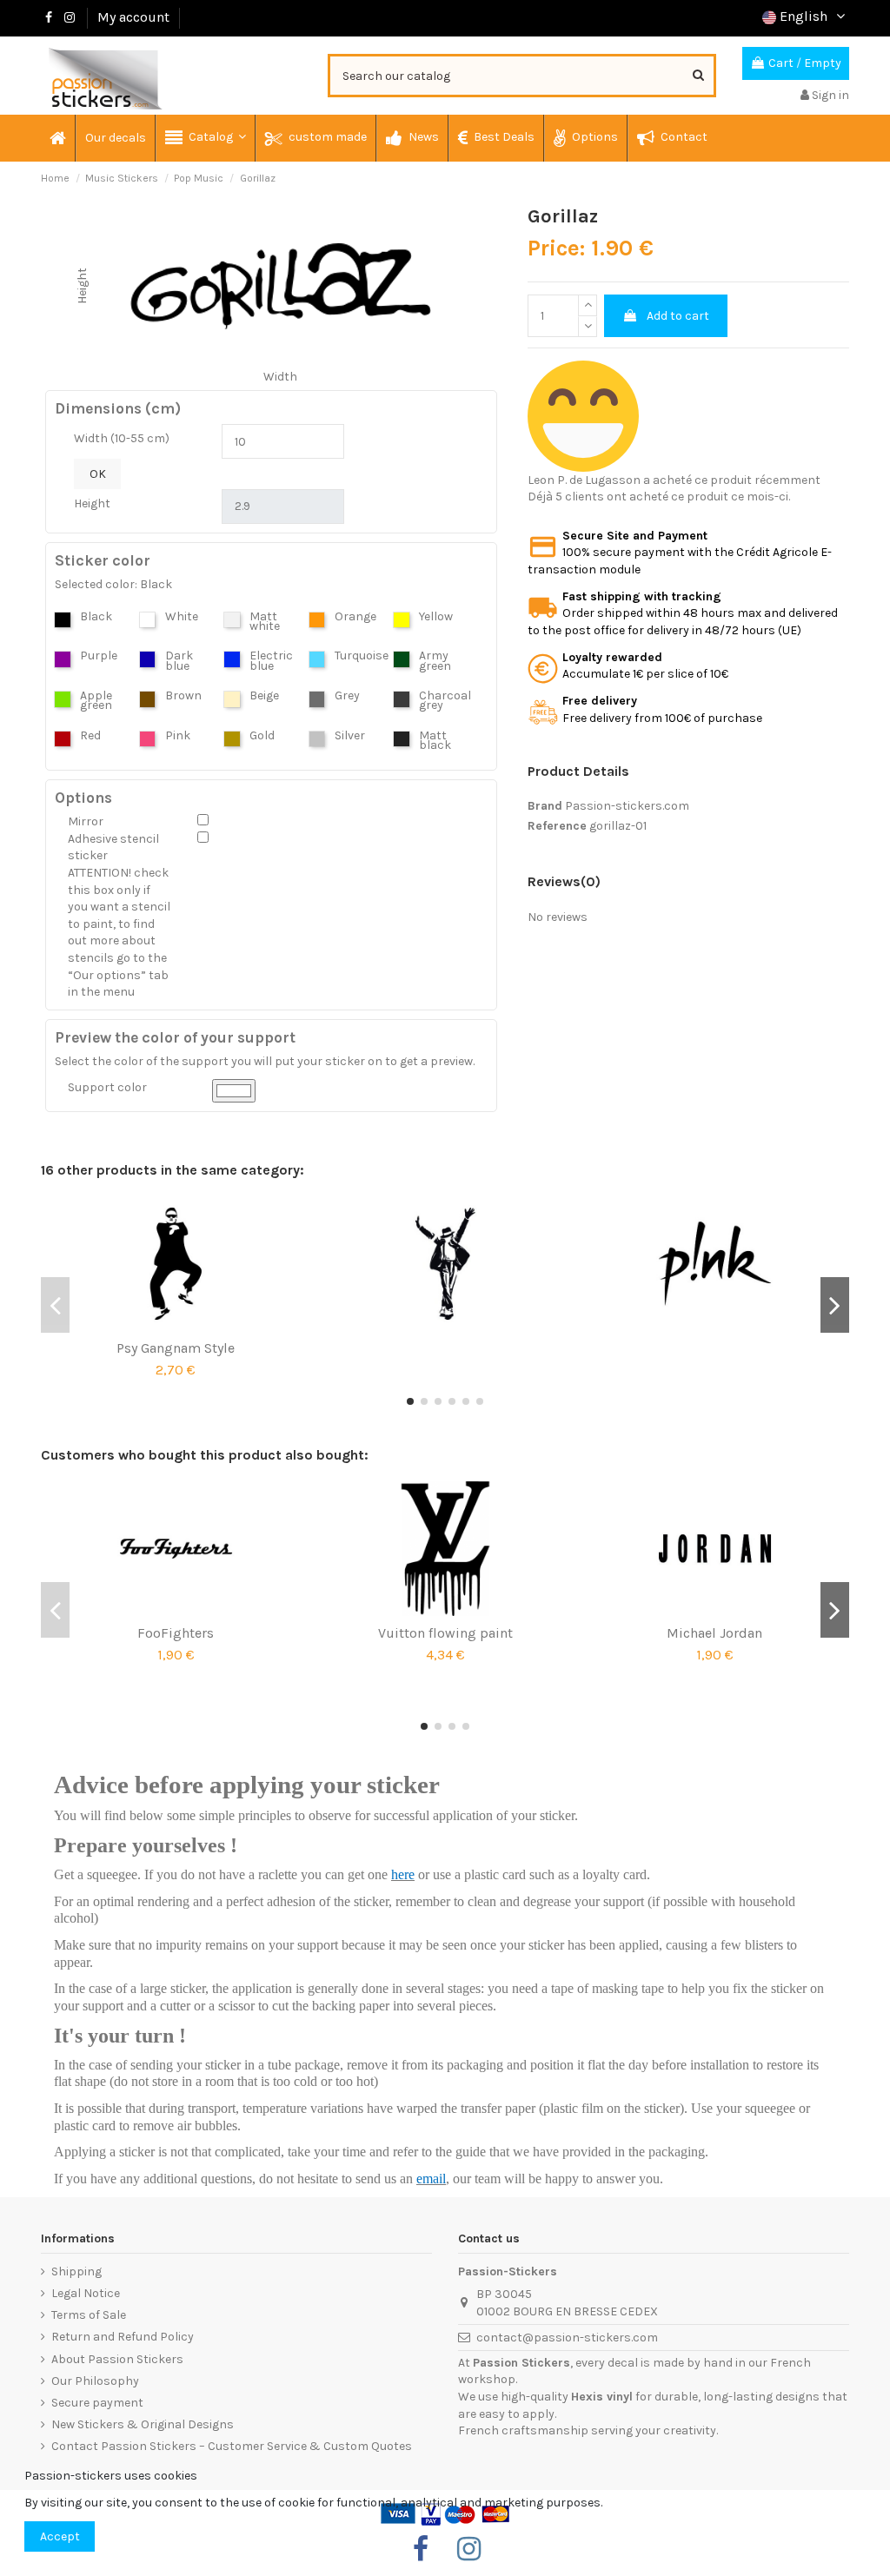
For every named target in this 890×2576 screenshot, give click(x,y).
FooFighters (176, 1633)
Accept (60, 2536)
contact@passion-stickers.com (567, 2338)
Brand (545, 806)
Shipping (76, 2271)
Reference (557, 826)
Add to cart (678, 316)
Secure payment (97, 2403)
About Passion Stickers (117, 2359)
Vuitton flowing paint (445, 1633)
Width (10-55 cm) (122, 438)
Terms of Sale (89, 2315)
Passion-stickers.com (627, 806)
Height (92, 503)
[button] (205, 138)
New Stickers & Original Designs (143, 2424)
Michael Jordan (714, 1633)
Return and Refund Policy (123, 2337)
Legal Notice (86, 2293)
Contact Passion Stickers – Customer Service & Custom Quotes (232, 2446)
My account (133, 17)
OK (98, 474)
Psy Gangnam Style (176, 1348)
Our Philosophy (95, 2381)
